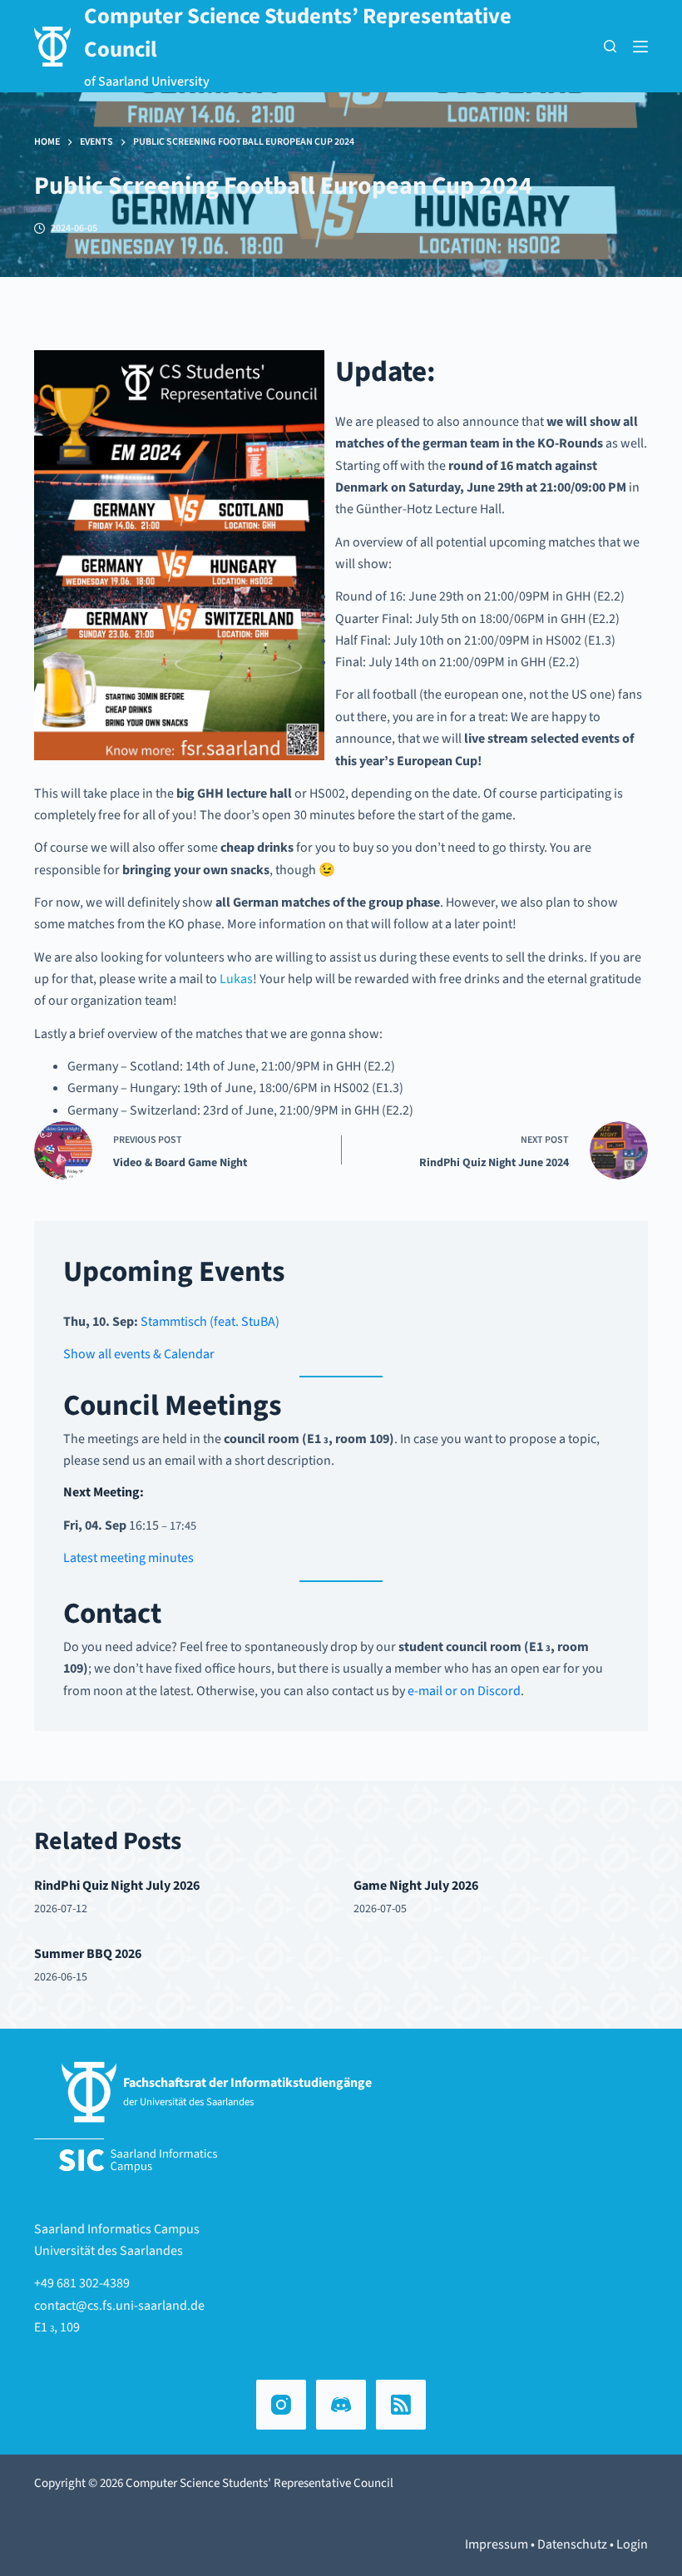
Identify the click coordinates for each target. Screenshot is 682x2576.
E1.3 (600, 640)
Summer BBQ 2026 (88, 1954)
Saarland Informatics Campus (117, 2229)
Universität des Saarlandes (109, 2251)
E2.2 (609, 596)
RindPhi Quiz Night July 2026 (117, 1886)
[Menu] (640, 47)
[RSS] (401, 2405)
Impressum (497, 2544)
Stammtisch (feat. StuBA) (210, 1322)
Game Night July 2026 (416, 1886)
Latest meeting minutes (128, 1558)
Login (632, 2544)
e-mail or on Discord (464, 1691)
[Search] (610, 46)
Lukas (236, 979)
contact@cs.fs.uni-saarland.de (119, 2306)
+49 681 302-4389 (82, 2283)
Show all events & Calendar (139, 1354)
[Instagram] (281, 2405)
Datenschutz (572, 2544)
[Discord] (341, 2405)
